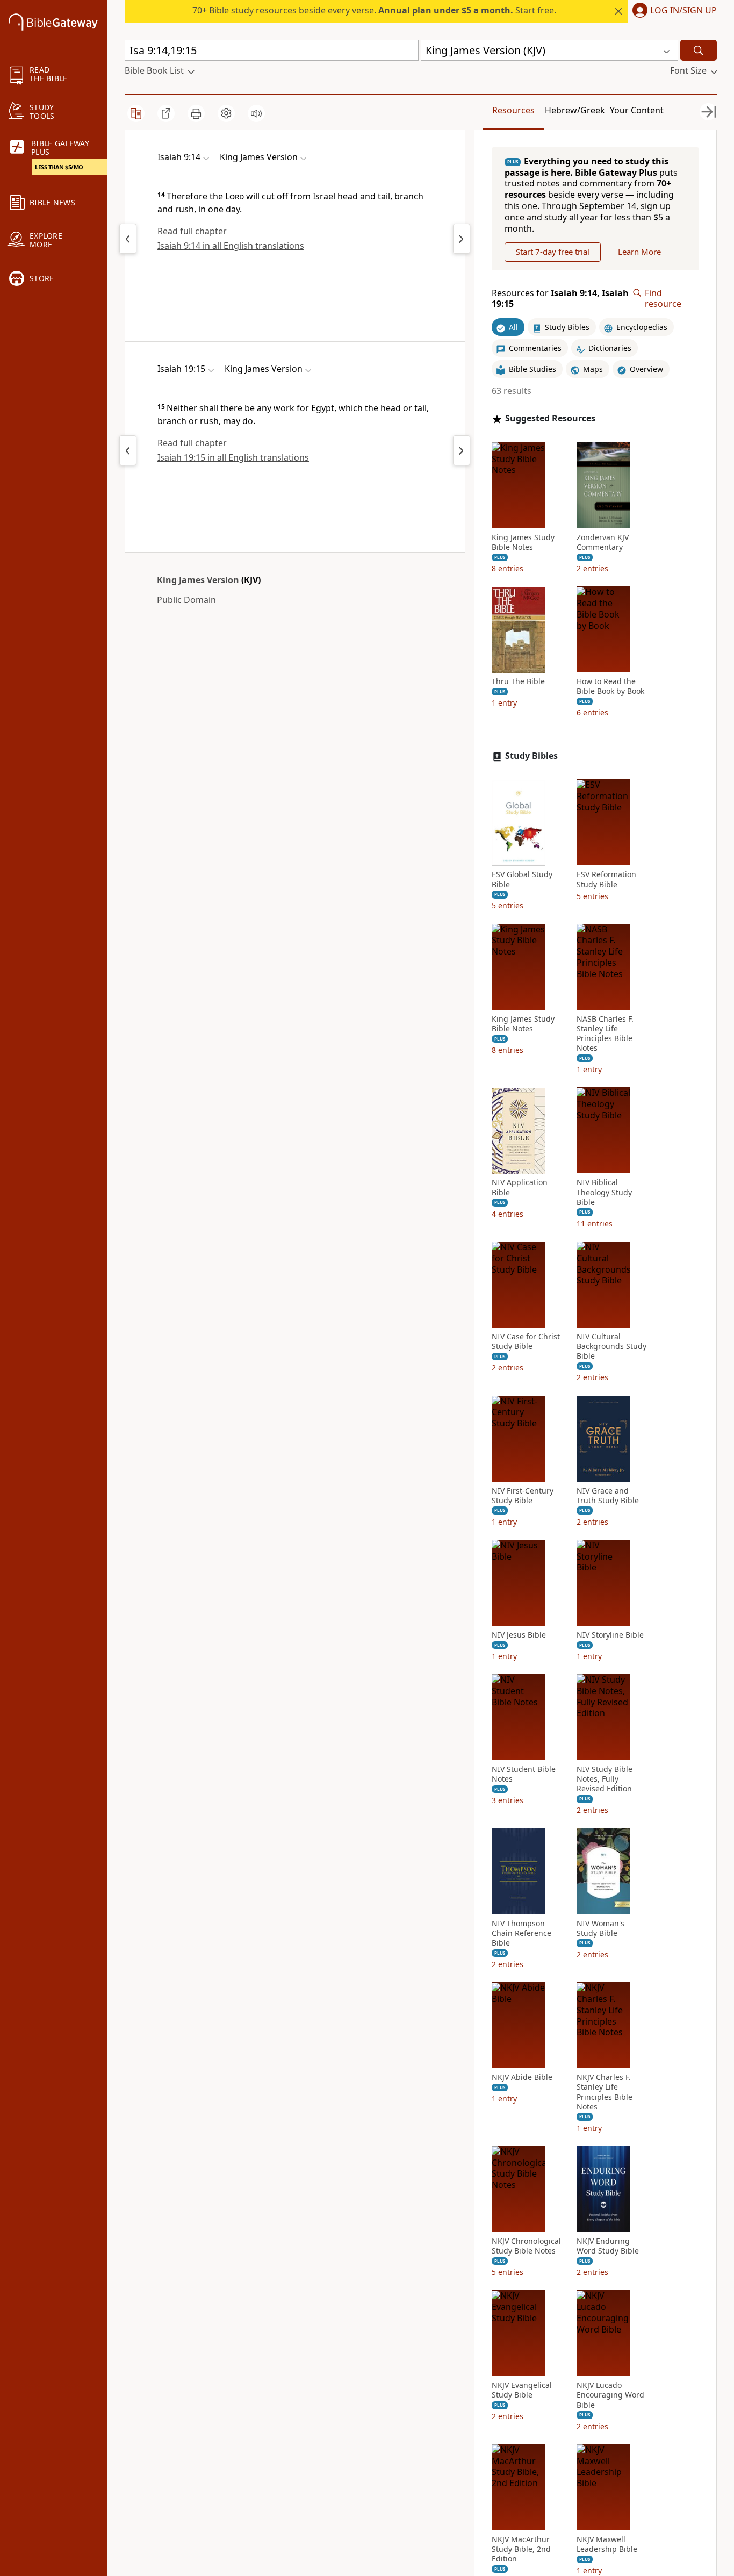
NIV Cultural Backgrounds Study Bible (611, 1346)
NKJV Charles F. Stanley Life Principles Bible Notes (605, 2093)
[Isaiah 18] (128, 450)
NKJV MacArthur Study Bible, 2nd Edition (521, 2549)
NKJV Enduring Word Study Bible (608, 2246)
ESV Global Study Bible (522, 880)
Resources (513, 110)
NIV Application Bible (520, 1188)
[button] (672, 11)
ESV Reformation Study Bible (606, 880)
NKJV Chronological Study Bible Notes (526, 2246)
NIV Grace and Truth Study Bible (608, 1496)
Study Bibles (531, 756)
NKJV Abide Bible (522, 2078)
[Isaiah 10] (462, 239)
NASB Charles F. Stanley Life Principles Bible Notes (605, 1034)
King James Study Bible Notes (523, 542)
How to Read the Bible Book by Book (610, 687)
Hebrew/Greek (575, 110)
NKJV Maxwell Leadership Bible (607, 2544)
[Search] (699, 50)
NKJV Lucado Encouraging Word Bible (610, 2395)
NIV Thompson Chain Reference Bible (521, 1933)
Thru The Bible (518, 682)
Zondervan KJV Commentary (603, 542)
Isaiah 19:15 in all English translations (233, 457)
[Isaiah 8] (128, 239)
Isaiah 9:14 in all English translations (231, 246)
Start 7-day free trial (553, 252)
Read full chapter (192, 231)
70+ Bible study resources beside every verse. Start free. (374, 10)
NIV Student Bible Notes (524, 1774)
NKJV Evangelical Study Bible (522, 2391)
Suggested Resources (550, 418)
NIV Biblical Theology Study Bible (604, 1193)
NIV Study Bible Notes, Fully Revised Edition (605, 1779)
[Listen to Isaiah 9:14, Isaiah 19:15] (256, 113)
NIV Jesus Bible (519, 1635)
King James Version (198, 580)
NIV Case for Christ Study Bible (526, 1341)
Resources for (560, 299)
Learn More (639, 252)
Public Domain (186, 600)
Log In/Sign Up (683, 11)
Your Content (637, 110)
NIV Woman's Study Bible (600, 1928)
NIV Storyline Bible (610, 1635)
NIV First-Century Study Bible (523, 1496)
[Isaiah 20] (462, 450)
